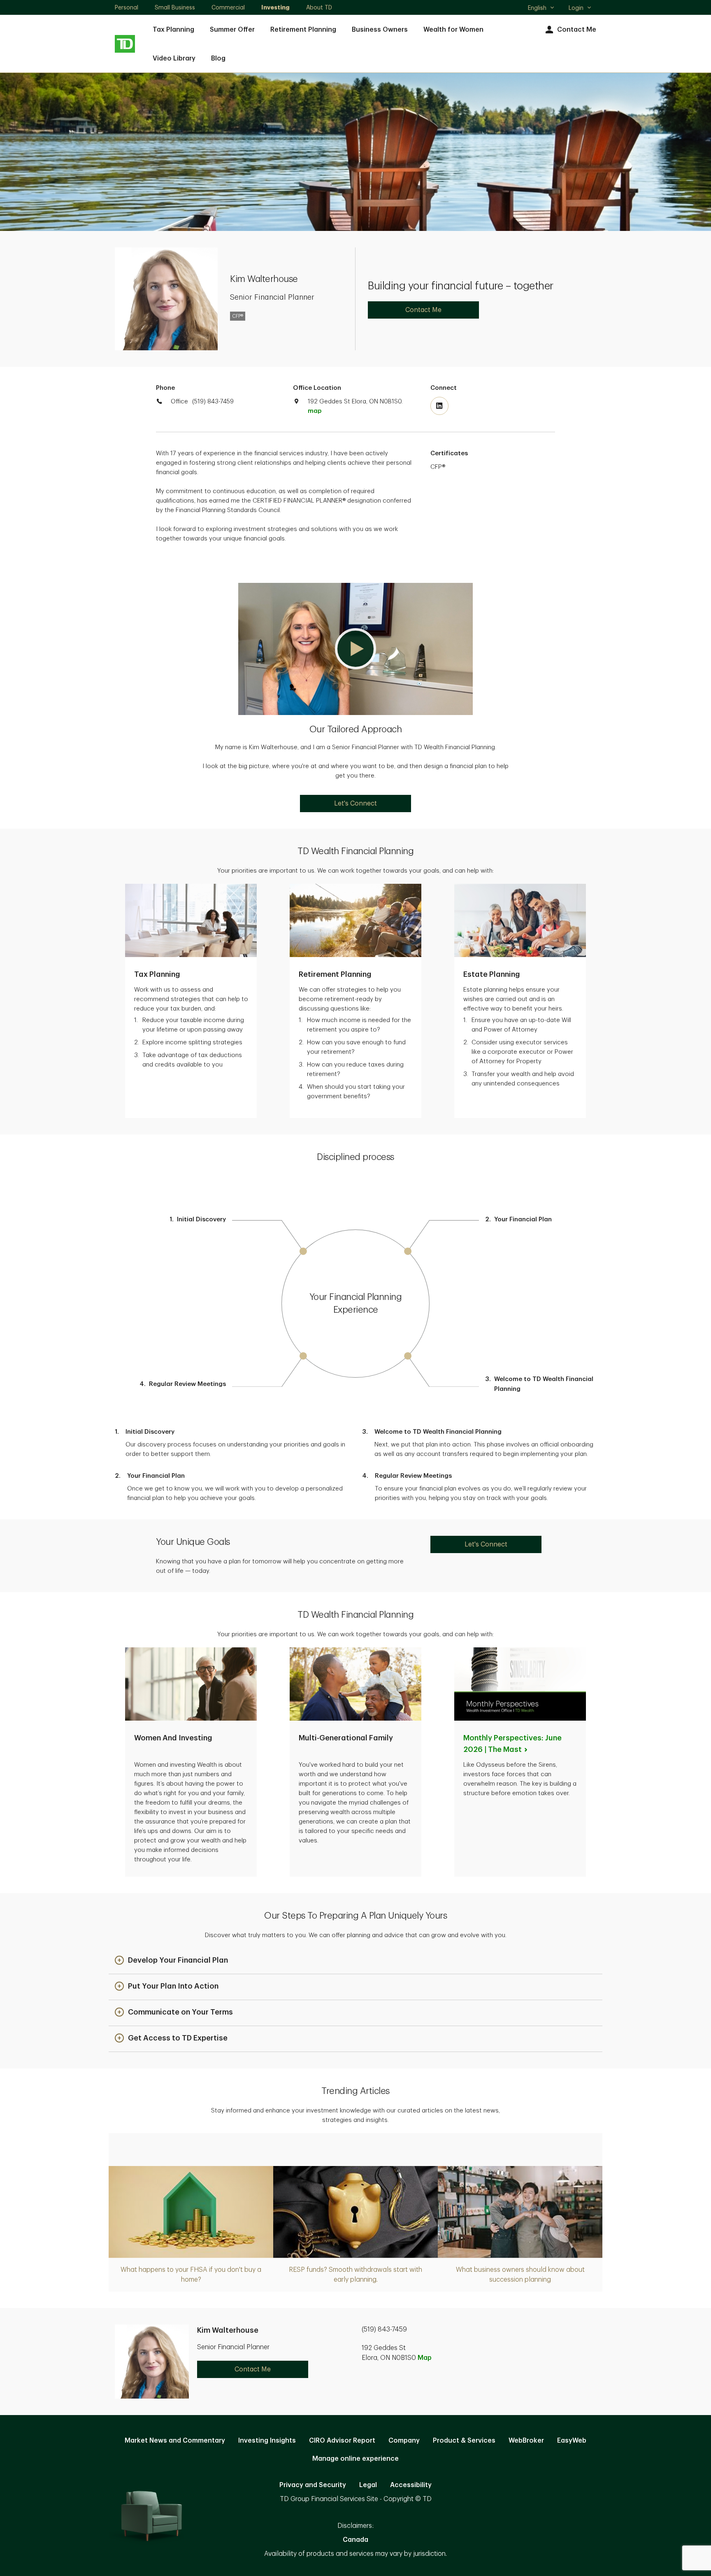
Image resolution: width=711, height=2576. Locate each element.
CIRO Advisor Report (342, 2441)
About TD (319, 7)
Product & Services (464, 2441)
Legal (368, 2485)
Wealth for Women (453, 30)
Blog (218, 58)
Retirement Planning (303, 30)
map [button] (315, 411)
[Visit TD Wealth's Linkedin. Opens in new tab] (439, 406)
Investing (275, 7)
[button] (355, 649)
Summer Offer (232, 30)
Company (404, 2441)
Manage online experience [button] (355, 2459)
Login (576, 8)
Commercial (228, 7)
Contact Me (577, 30)
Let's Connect (355, 804)
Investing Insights (267, 2441)
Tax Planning (173, 30)
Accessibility (411, 2485)
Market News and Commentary (175, 2441)
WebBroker (526, 2441)
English (541, 9)
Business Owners (380, 30)
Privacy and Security (313, 2485)
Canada (355, 2540)
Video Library (174, 58)
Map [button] (425, 2358)
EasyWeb (572, 2441)
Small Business (175, 7)
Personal (127, 7)
